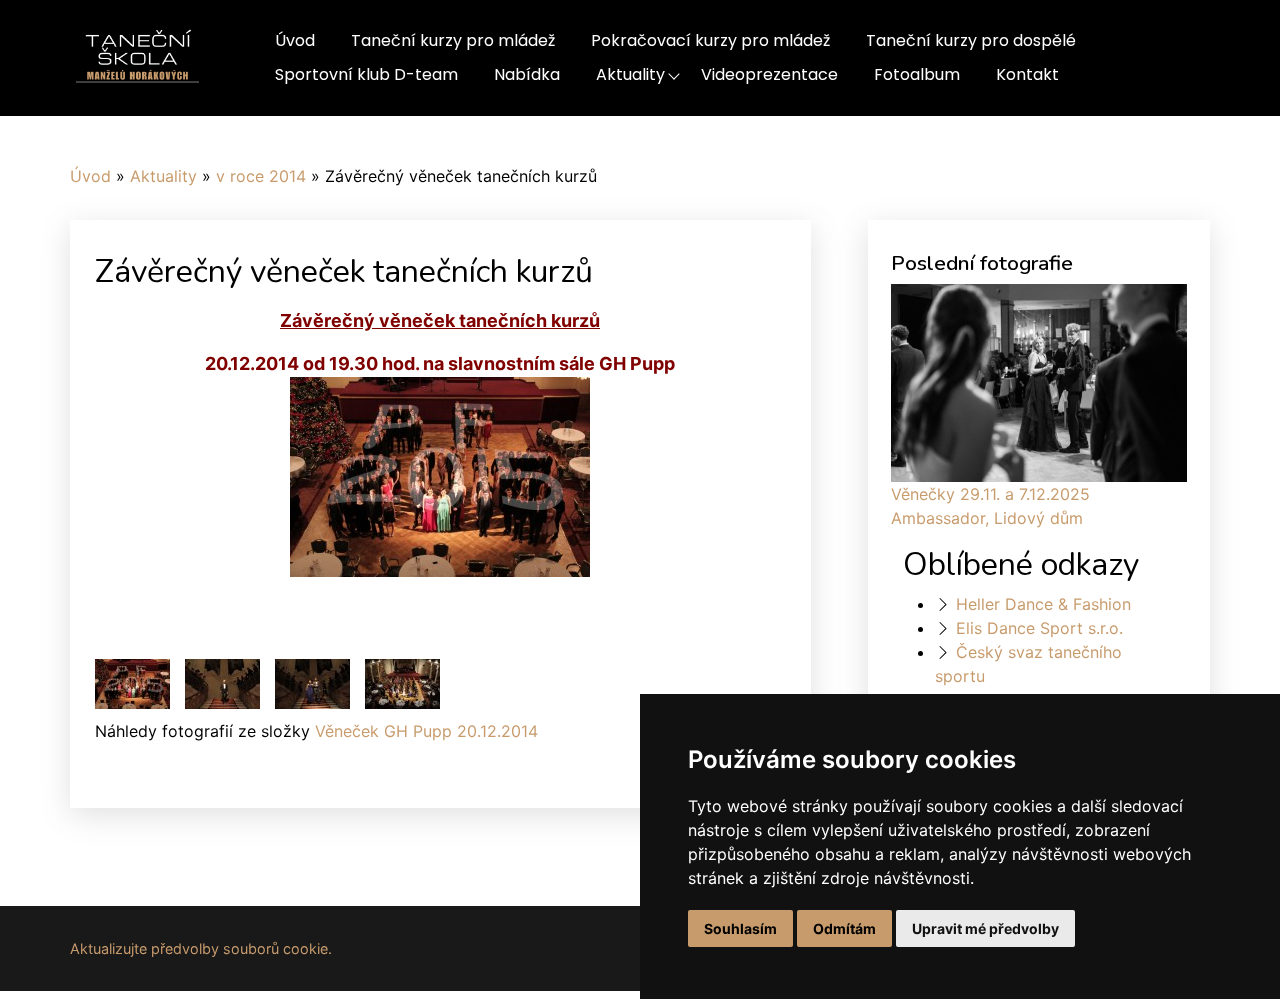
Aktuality (630, 74)
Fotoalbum (917, 74)
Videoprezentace (769, 74)
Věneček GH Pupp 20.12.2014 (426, 731)
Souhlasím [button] (740, 928)
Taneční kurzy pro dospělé (971, 40)
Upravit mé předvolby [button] (985, 928)
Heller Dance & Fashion (1043, 604)
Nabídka (527, 74)
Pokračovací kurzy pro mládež (710, 40)
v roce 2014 (261, 176)
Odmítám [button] (844, 928)
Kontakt (1027, 74)
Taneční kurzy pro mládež (453, 40)
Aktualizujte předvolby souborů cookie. (201, 948)
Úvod (295, 40)
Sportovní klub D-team (366, 74)
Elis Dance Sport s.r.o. (1039, 628)
